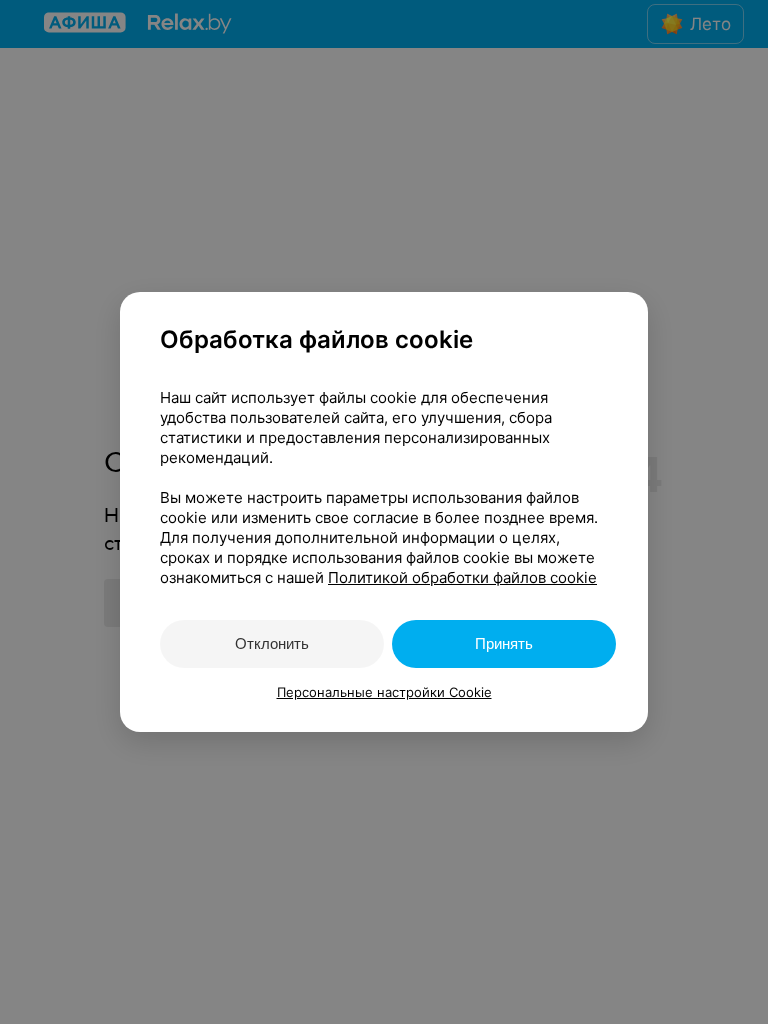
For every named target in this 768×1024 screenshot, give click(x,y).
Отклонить (272, 643)
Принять (504, 643)
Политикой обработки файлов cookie (462, 577)
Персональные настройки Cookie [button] (384, 692)
